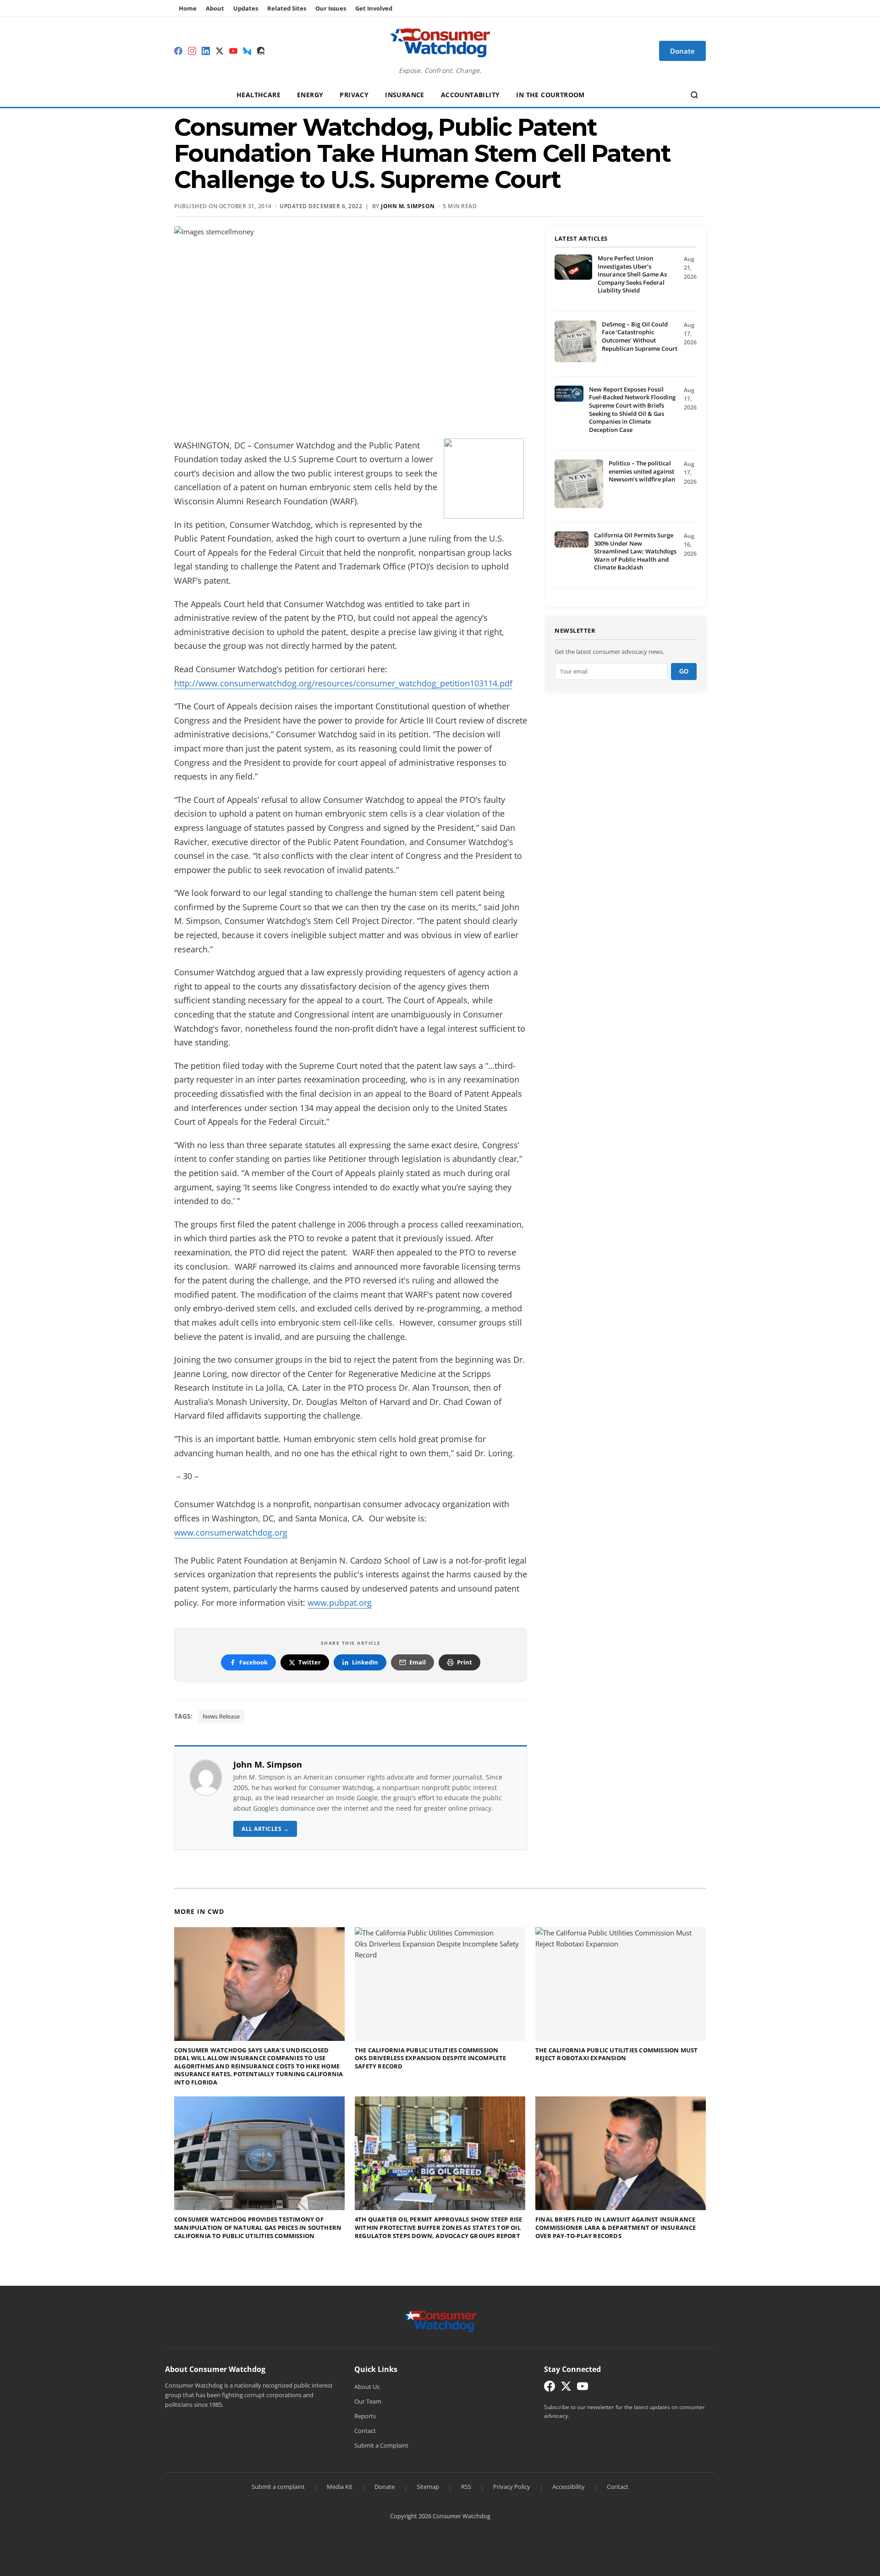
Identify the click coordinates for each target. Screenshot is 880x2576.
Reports (365, 2416)
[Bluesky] (247, 51)
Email (418, 1662)
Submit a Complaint (381, 2445)
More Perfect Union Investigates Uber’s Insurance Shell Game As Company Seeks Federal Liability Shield (632, 274)
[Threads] (261, 51)
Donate (385, 2487)
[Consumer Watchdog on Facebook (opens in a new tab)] (550, 2388)
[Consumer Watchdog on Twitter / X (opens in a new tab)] (566, 2388)
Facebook (253, 1662)
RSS (466, 2487)
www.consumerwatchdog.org (231, 1532)
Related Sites (287, 8)
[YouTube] (233, 51)
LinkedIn (365, 1662)
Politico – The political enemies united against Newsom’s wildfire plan (642, 471)
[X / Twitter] (220, 51)
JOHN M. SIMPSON (408, 206)
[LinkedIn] (206, 51)
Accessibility (569, 2487)
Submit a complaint (278, 2487)
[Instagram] (192, 51)
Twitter (310, 1662)
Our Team (368, 2401)
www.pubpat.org (340, 1603)
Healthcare (258, 95)
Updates (246, 8)
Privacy (354, 95)
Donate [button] (682, 51)
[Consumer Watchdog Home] (440, 2321)
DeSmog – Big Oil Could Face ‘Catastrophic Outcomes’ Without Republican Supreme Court (640, 336)
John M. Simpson (268, 1764)
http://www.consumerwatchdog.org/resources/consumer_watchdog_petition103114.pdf (343, 683)
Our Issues (331, 8)
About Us (367, 2387)
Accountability (470, 95)
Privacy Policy (512, 2487)
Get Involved (374, 8)
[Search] (694, 95)
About (215, 8)
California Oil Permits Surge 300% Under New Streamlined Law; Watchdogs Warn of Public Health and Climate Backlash (635, 551)
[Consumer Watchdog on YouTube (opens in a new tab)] (583, 2388)
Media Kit (340, 2487)
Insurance (405, 95)
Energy (310, 95)
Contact (365, 2431)
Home (188, 8)
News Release (221, 1716)
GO (684, 672)
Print (465, 1662)
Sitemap (428, 2487)
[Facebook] (178, 51)
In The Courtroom (550, 95)
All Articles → (265, 1829)
